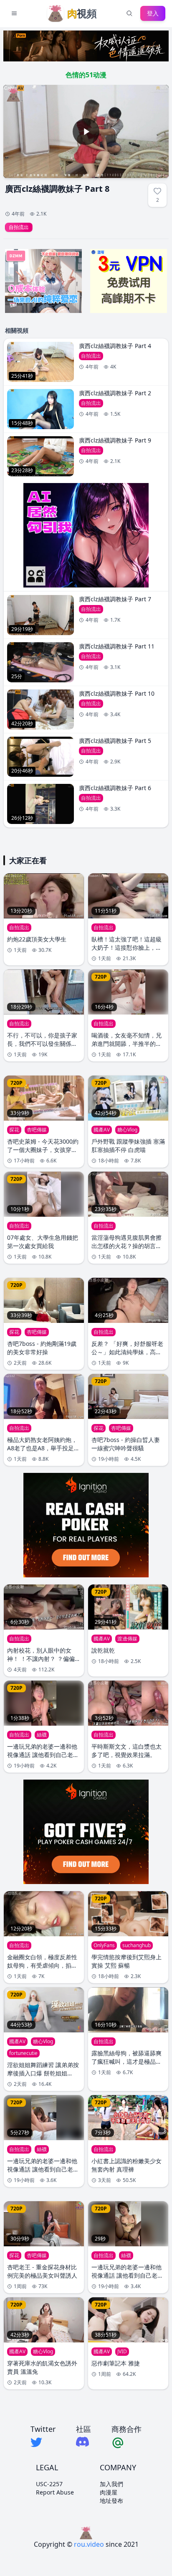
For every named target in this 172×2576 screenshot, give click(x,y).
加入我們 (111, 2484)
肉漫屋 (109, 2492)
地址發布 (111, 2501)
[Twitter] (43, 2442)
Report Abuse (55, 2492)
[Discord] (83, 2442)
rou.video (89, 2544)
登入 (153, 13)
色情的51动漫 (86, 75)
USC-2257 (49, 2484)
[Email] (126, 2442)
